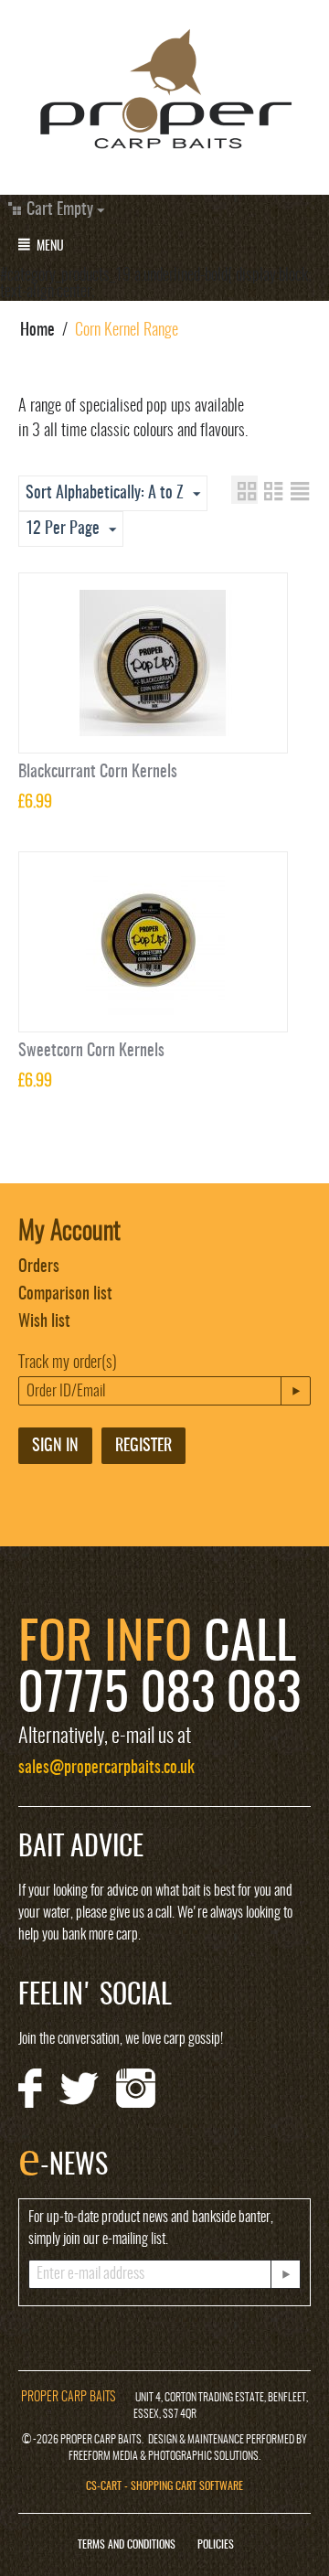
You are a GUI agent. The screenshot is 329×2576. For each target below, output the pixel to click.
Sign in (55, 1447)
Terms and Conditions (127, 2545)
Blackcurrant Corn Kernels (98, 773)
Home (37, 331)
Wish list (44, 1322)
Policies (216, 2545)
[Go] (295, 1391)
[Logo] (164, 93)
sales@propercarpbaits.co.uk (106, 1769)
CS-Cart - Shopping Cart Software (164, 2486)
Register (143, 1447)
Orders (39, 1267)
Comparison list (65, 1295)
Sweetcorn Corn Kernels (91, 1052)
